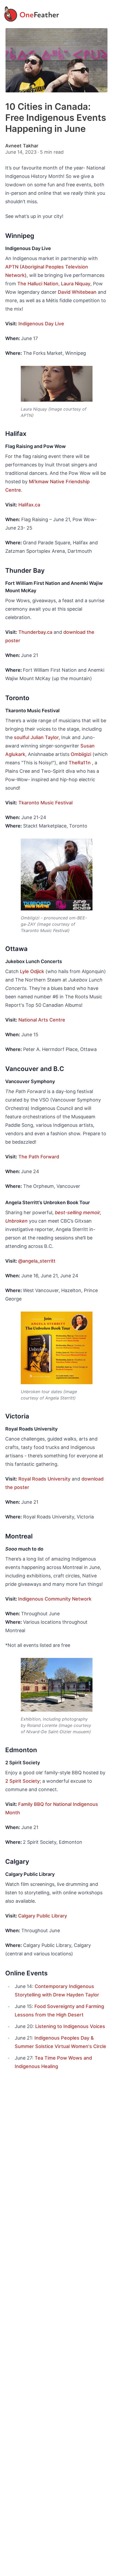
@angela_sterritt (37, 1261)
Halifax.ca (29, 505)
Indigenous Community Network (55, 1599)
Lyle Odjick (32, 971)
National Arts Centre (42, 1020)
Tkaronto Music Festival (45, 803)
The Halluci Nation (38, 284)
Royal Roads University (44, 1479)
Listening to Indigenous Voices (70, 2026)
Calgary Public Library (43, 1916)
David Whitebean (77, 292)
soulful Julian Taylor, (37, 737)
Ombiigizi (81, 754)
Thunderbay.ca (35, 632)
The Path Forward (39, 1157)
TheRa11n (80, 763)
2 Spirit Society (22, 1781)
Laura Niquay (76, 284)
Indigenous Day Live (41, 324)
